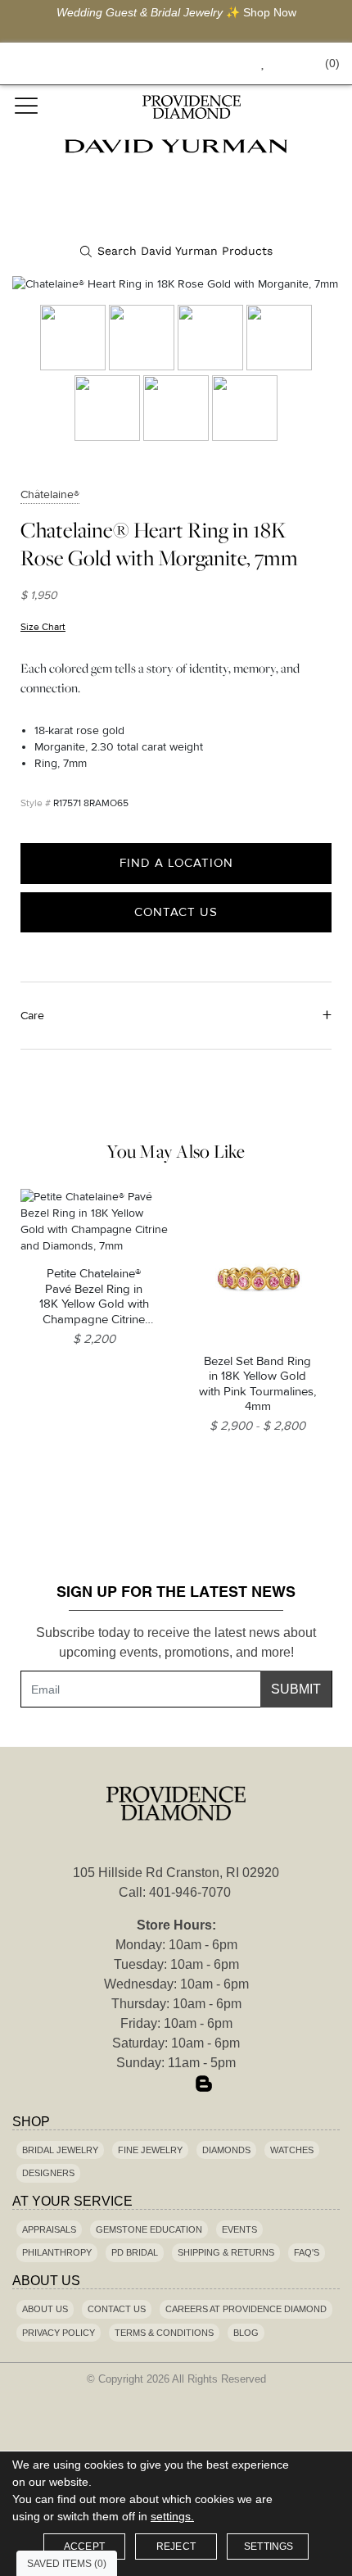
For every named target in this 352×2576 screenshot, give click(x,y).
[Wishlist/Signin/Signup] (256, 63)
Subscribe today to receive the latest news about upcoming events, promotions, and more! (176, 1642)
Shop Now (270, 12)
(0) (332, 63)
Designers (48, 2173)
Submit (296, 1689)
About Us (45, 2309)
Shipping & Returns (226, 2252)
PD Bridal (135, 2252)
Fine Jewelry (150, 2150)
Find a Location (176, 863)
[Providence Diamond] (191, 107)
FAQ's (307, 2252)
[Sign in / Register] (285, 63)
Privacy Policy (59, 2333)
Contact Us (176, 912)
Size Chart (43, 627)
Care (32, 1016)
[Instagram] (176, 2085)
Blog (246, 2333)
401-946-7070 (190, 1892)
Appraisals (49, 2229)
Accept (84, 2547)
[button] (226, 63)
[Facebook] (148, 2085)
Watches (292, 2150)
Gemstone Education (149, 2229)
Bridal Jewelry (60, 2150)
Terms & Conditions (164, 2333)
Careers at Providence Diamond (246, 2309)
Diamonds (226, 2150)
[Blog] (204, 2085)
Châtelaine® (50, 494)
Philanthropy (57, 2252)
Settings (269, 2547)
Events (239, 2229)
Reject (176, 2547)
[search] (176, 252)
